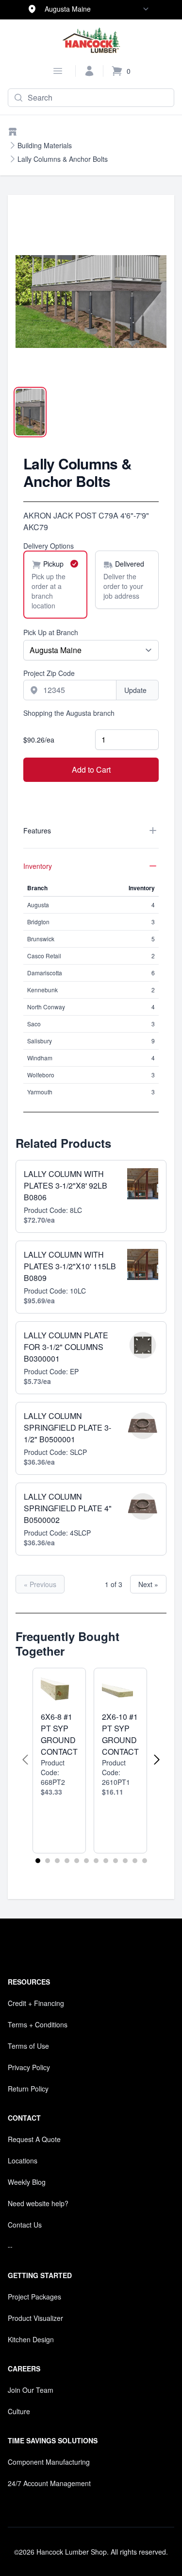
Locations (23, 2161)
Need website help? (38, 2203)
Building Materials (45, 145)
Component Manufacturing (49, 2462)
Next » (148, 1584)
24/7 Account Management (49, 2483)
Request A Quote (34, 2139)
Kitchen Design (31, 2339)
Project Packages (34, 2297)
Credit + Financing (36, 2003)
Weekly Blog (27, 2182)
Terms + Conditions (38, 2024)
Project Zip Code (49, 673)
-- (10, 2246)
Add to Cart (91, 769)
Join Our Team (31, 2390)
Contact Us (25, 2225)
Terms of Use (28, 2046)
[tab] (30, 412)
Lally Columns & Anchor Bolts (63, 159)
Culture (19, 2411)
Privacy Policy (29, 2067)
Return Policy (28, 2089)
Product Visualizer (35, 2318)
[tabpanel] (91, 302)
